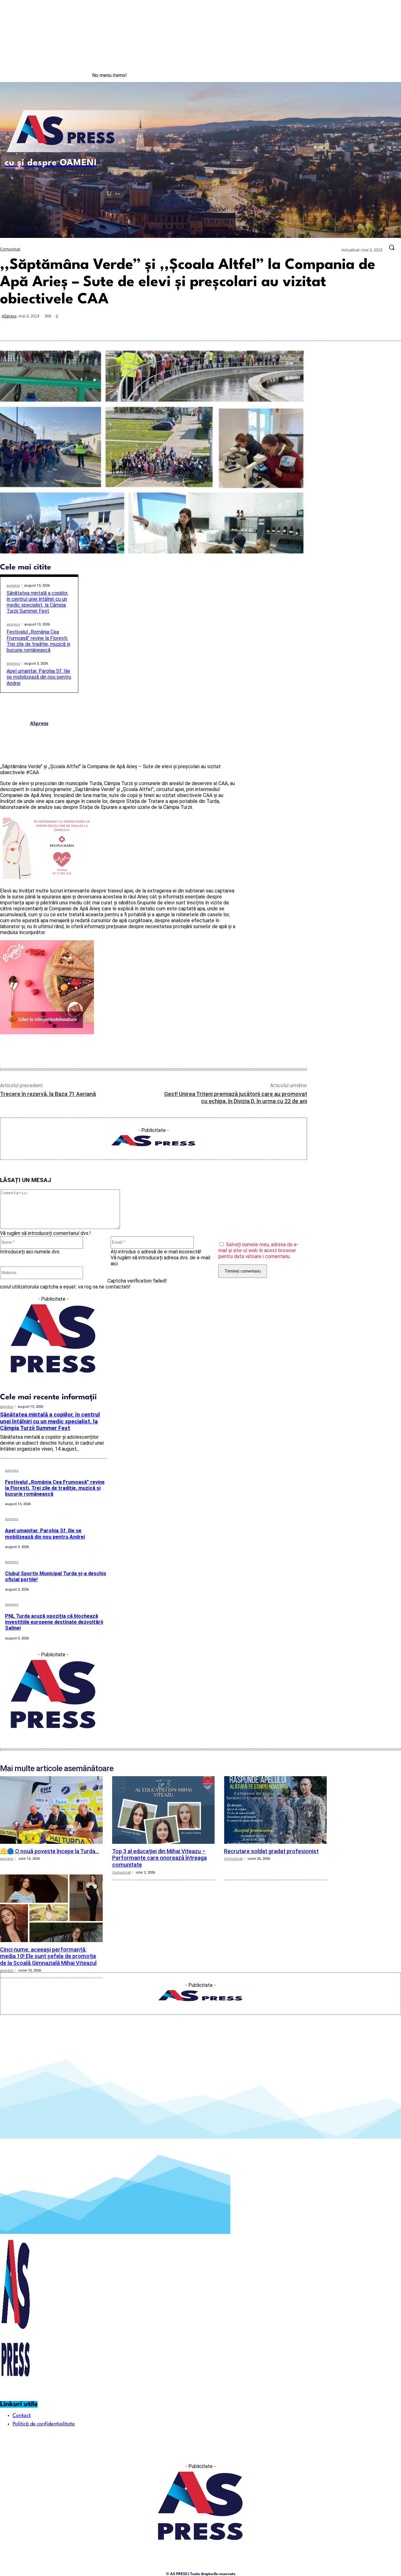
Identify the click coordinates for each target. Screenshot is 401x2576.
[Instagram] (375, 75)
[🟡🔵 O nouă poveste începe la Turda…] (51, 1810)
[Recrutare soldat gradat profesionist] (275, 1810)
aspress (13, 586)
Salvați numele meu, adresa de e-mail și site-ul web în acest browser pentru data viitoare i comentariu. (258, 1250)
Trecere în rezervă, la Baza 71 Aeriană (48, 1094)
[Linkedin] (323, 326)
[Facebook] (362, 75)
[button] (392, 247)
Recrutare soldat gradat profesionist (271, 1851)
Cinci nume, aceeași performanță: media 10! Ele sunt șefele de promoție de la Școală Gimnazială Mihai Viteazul (48, 1956)
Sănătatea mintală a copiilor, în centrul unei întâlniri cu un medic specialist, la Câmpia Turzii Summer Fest (37, 602)
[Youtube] (388, 75)
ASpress (9, 316)
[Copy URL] (367, 326)
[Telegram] (345, 326)
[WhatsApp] (300, 326)
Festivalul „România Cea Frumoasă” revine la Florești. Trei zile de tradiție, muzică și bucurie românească (38, 641)
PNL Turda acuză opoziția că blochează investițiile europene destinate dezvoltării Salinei (54, 1622)
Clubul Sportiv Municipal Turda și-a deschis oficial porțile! (56, 1576)
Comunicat (10, 249)
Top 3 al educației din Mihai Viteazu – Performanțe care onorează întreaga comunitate (159, 1858)
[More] (390, 326)
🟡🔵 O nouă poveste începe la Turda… (49, 1851)
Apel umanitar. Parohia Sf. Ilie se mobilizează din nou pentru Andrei (39, 677)
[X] (278, 326)
